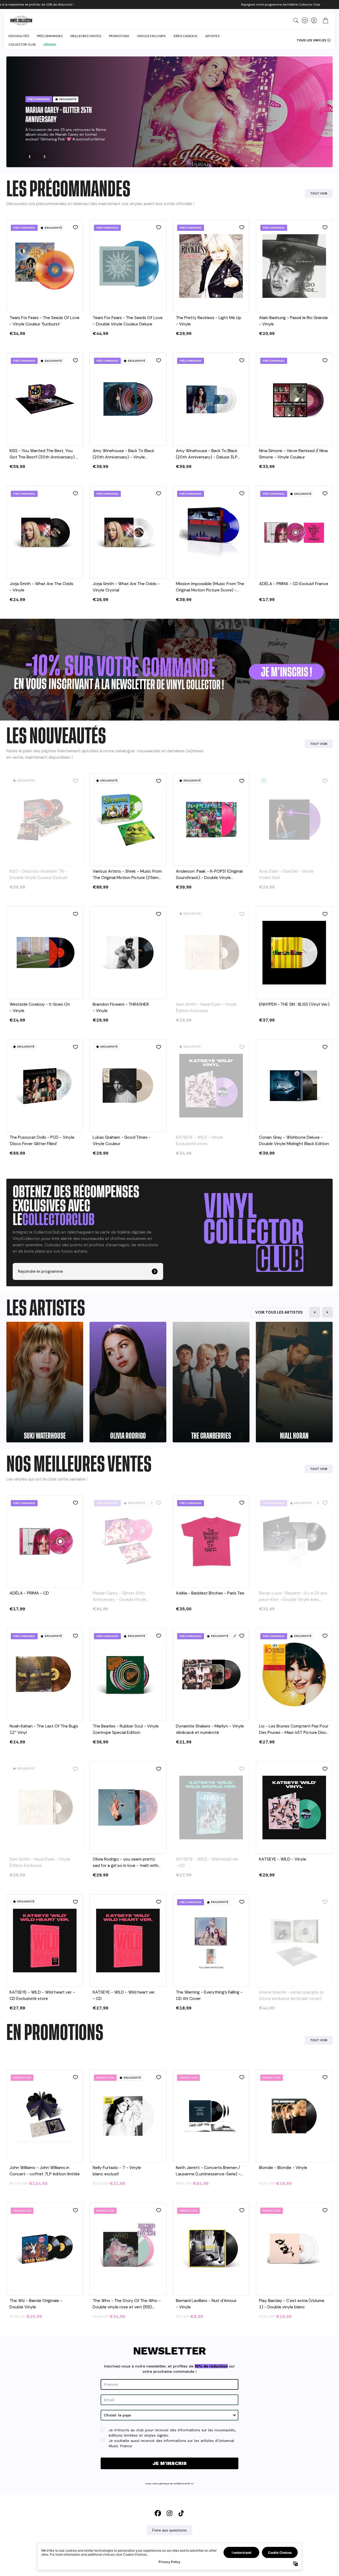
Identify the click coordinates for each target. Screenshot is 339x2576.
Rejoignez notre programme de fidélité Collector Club (121, 5)
